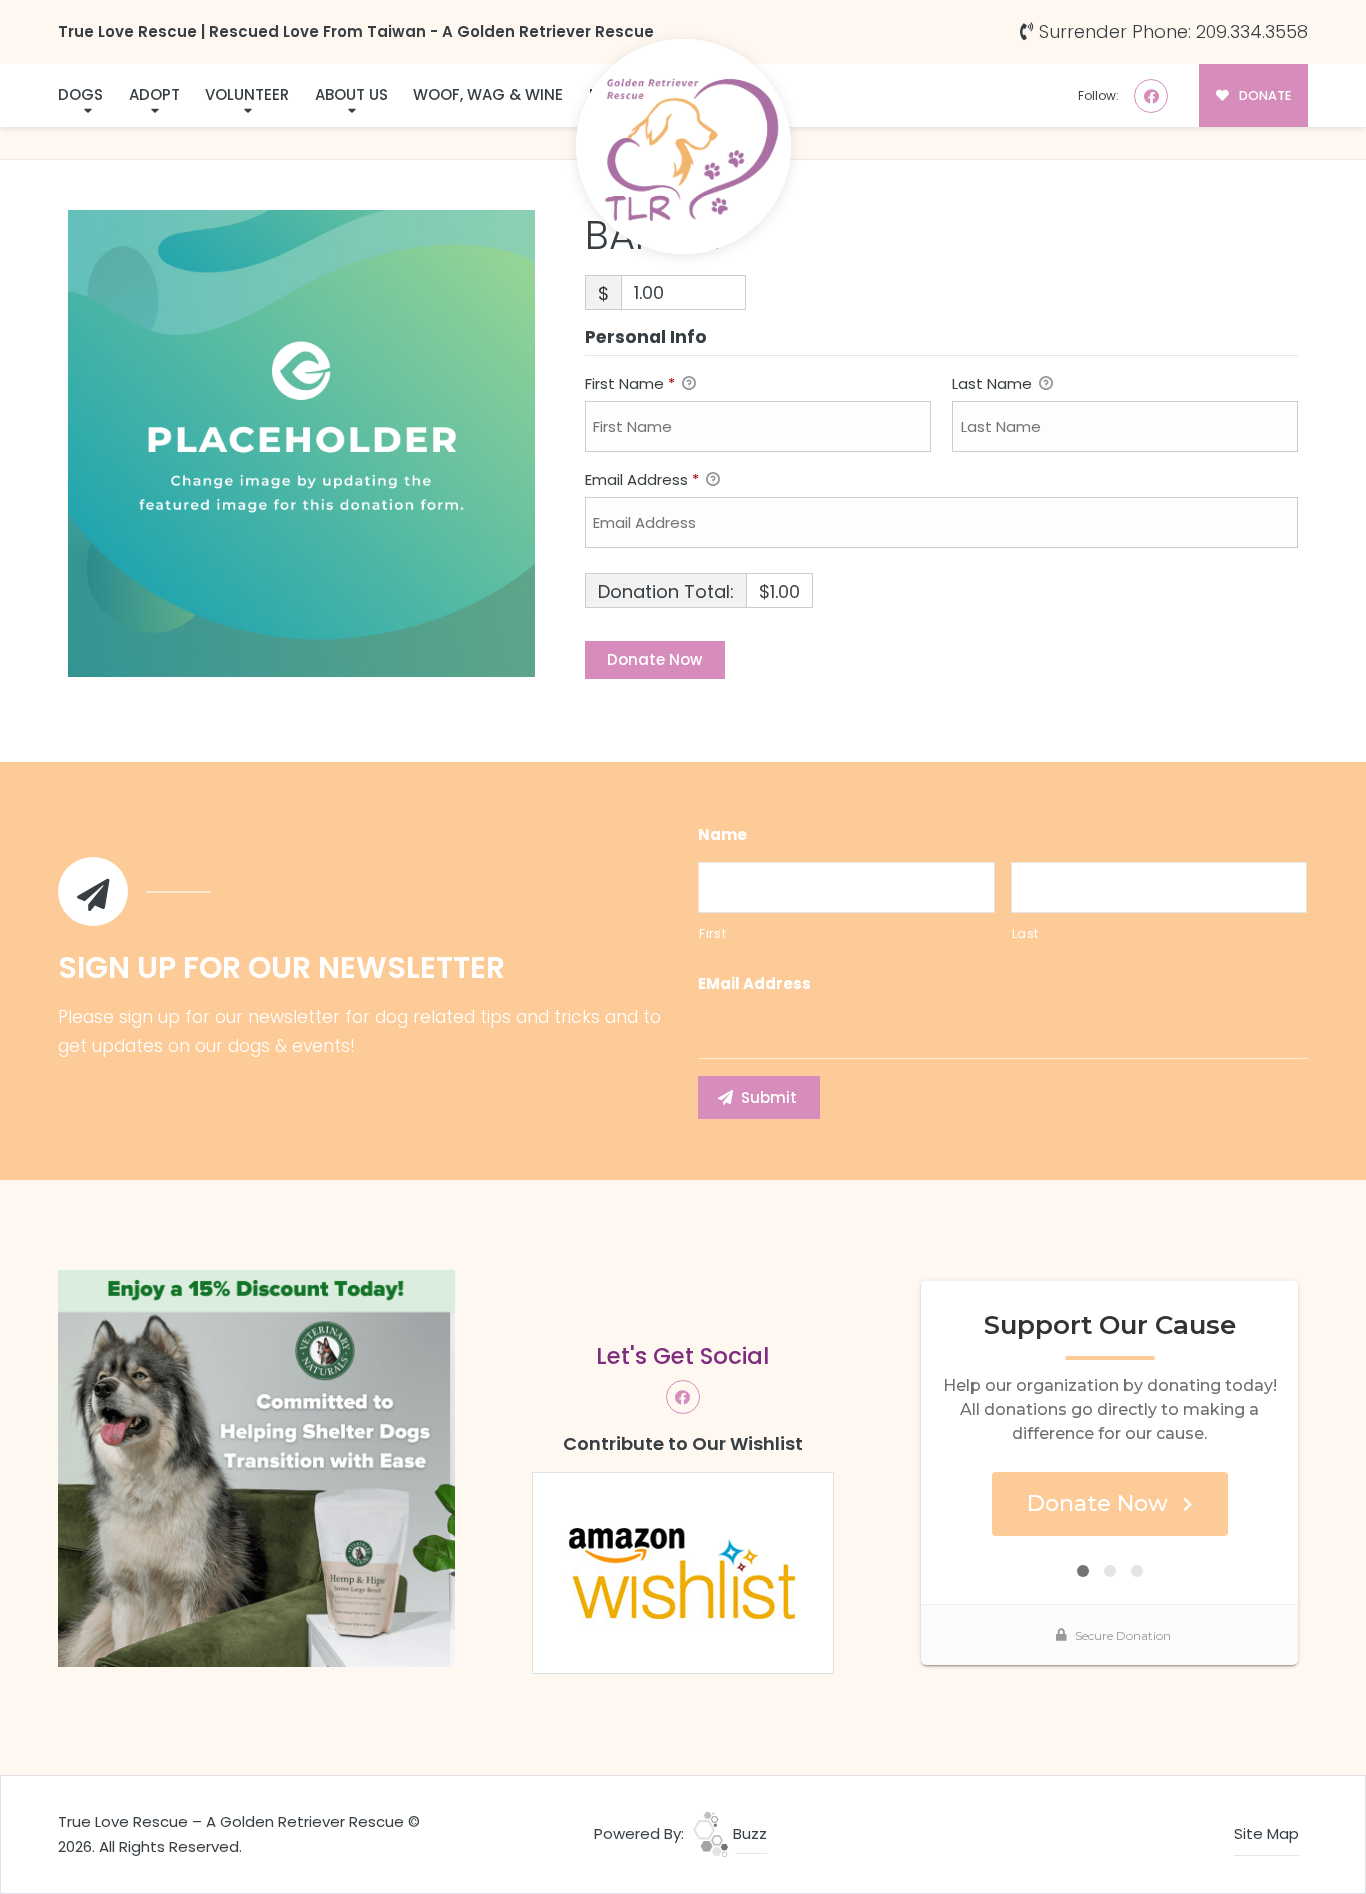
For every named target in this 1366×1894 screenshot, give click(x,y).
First (712, 933)
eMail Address (754, 984)
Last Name (994, 383)
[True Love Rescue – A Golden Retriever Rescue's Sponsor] (256, 1467)
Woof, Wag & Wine (488, 94)
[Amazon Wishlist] (683, 1571)
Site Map (1266, 1833)
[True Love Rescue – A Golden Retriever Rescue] (683, 146)
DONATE (1263, 95)
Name (722, 835)
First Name (630, 383)
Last (1026, 933)
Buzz (748, 1833)
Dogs (80, 94)
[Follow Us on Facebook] (1151, 96)
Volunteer (247, 94)
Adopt (154, 94)
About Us (351, 94)
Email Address (642, 479)
